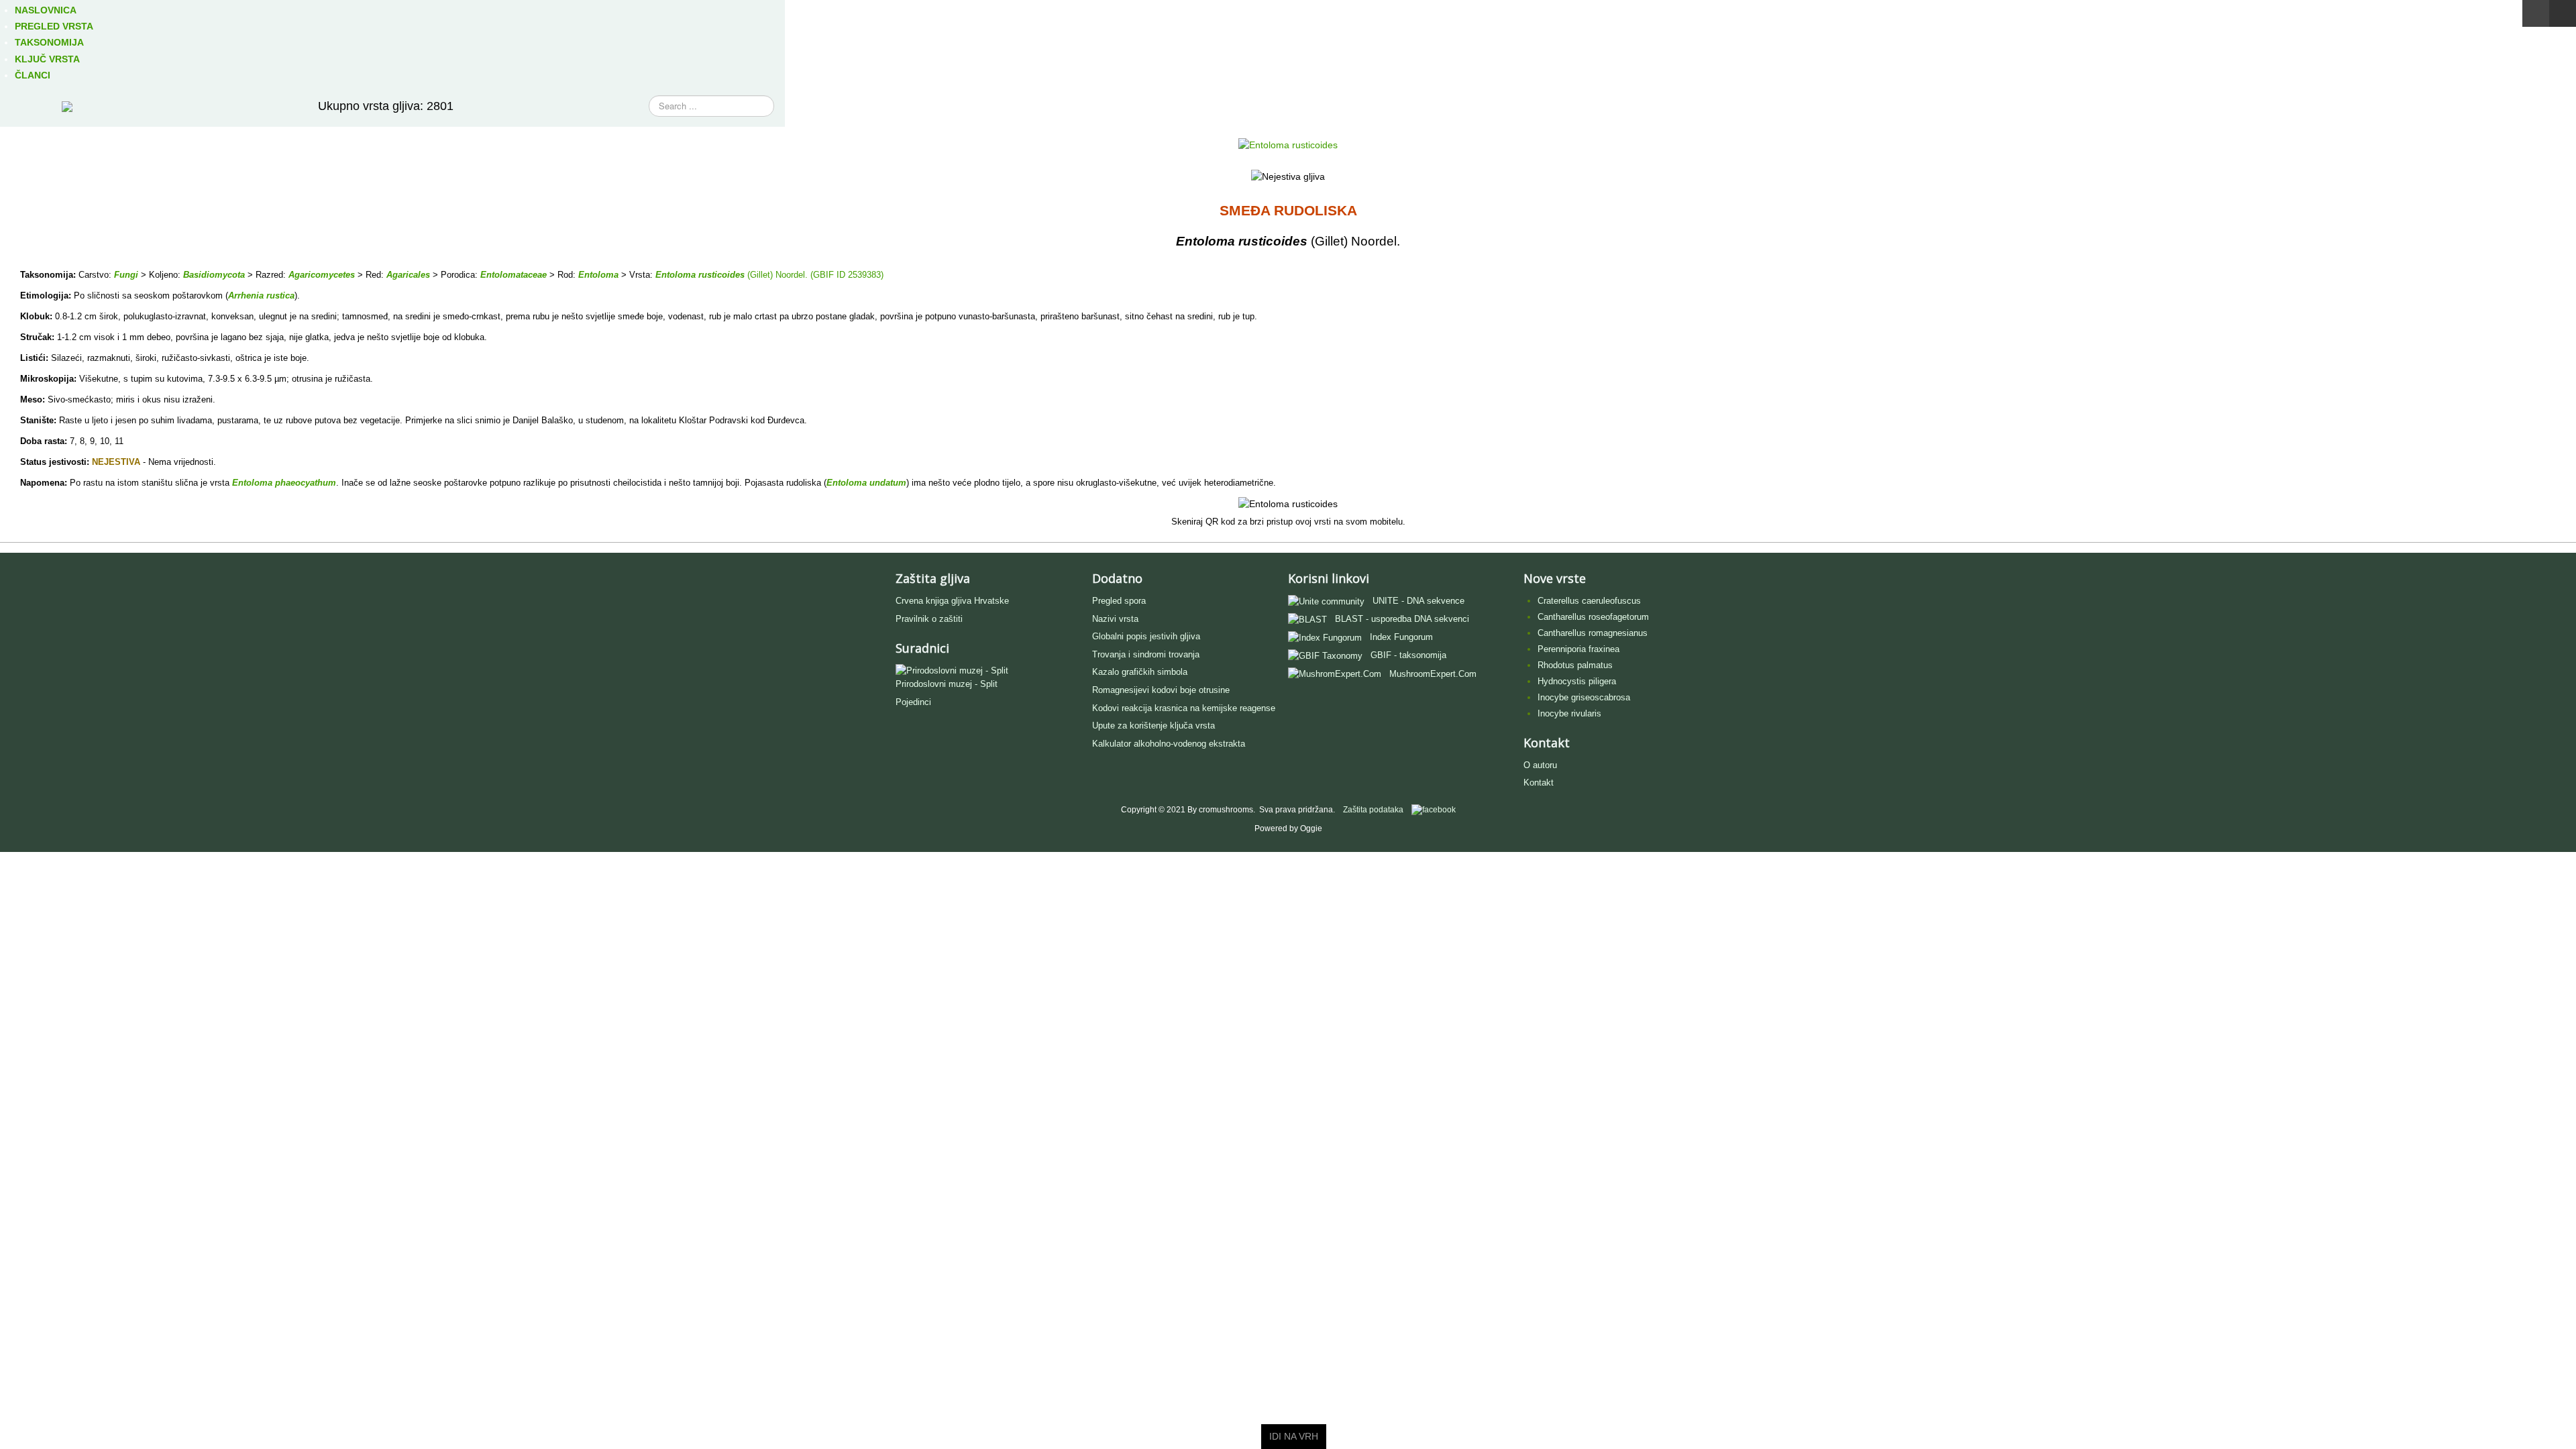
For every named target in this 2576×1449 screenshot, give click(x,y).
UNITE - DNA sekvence (1418, 601)
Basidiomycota (214, 275)
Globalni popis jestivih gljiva (1146, 636)
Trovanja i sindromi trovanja (1146, 654)
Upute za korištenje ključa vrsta (1153, 726)
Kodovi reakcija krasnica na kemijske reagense (1184, 708)
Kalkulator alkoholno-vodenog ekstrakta (1169, 744)
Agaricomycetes (322, 275)
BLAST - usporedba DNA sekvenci (1402, 619)
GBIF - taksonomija (1408, 655)
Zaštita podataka (1373, 810)
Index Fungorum (1401, 637)
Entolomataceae (514, 275)
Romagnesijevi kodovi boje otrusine (1161, 690)
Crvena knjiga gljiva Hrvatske (952, 601)
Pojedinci (913, 702)
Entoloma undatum (866, 483)
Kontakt (1539, 783)
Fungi (126, 275)
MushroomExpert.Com (1433, 674)
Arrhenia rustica (261, 296)
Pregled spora (1119, 601)
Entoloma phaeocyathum (284, 483)
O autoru (1540, 765)
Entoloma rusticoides (700, 275)
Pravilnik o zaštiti (929, 619)
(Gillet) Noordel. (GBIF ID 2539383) (814, 275)
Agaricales (408, 275)
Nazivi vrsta (1115, 619)
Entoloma (598, 275)
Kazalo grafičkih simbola (1140, 672)
